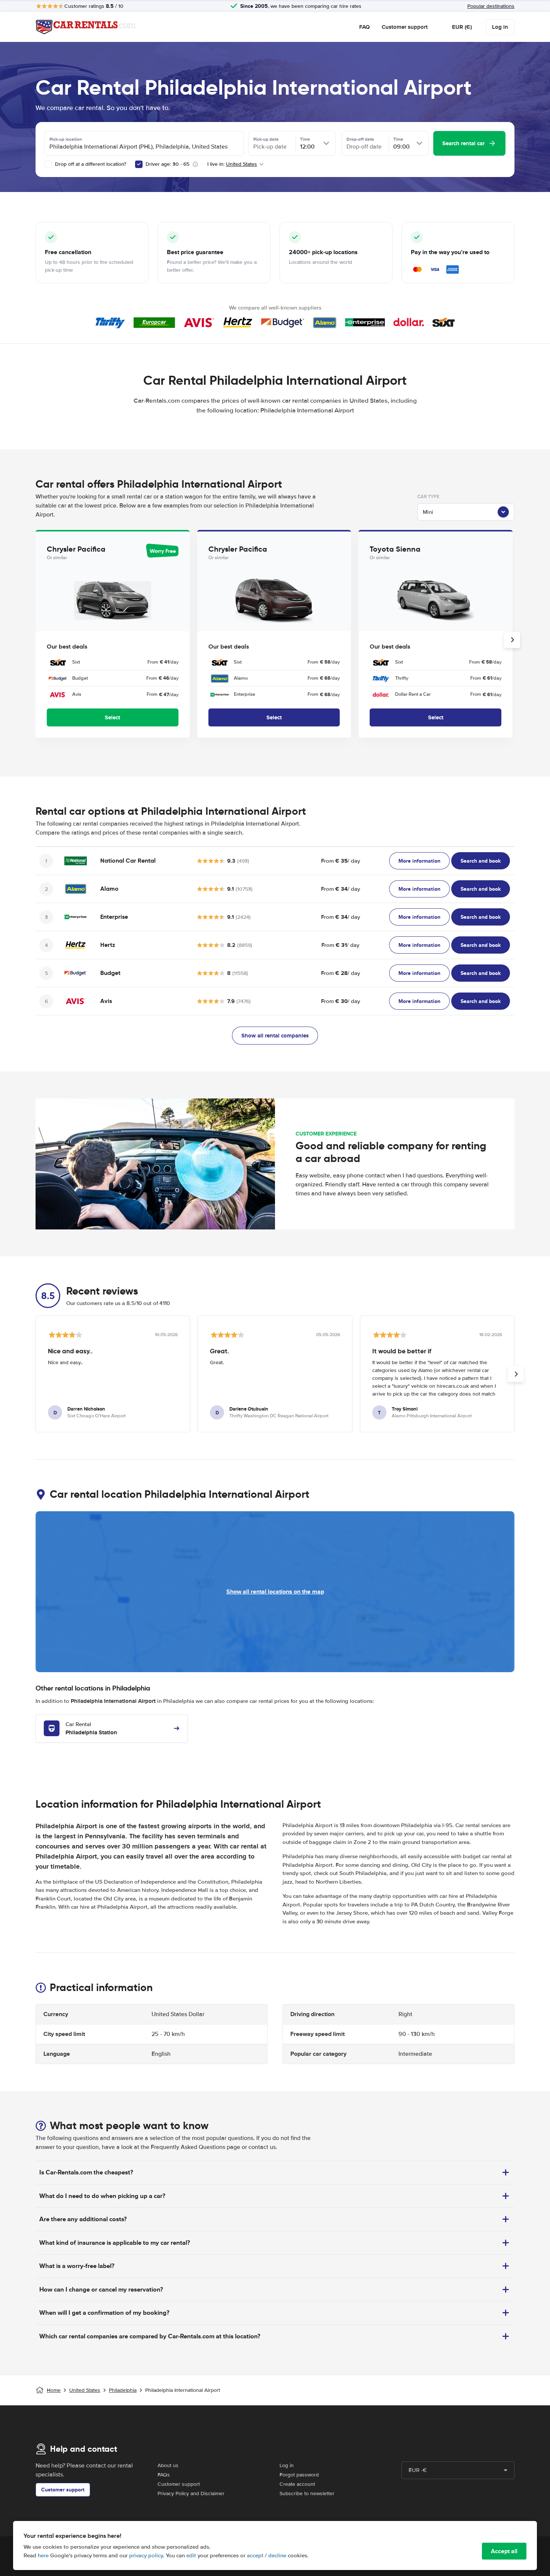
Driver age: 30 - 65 (167, 164)
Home (54, 2390)
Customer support (405, 27)
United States (85, 2390)
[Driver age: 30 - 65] (139, 164)
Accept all (504, 2551)
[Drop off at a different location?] (48, 164)
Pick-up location (66, 139)
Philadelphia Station (91, 1729)
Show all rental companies (275, 1036)
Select (112, 717)
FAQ (364, 27)
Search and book (481, 861)
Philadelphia (123, 2390)
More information (419, 861)
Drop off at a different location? (90, 164)
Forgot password (299, 2475)
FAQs (164, 2475)
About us (168, 2465)
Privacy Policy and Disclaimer (191, 2493)
